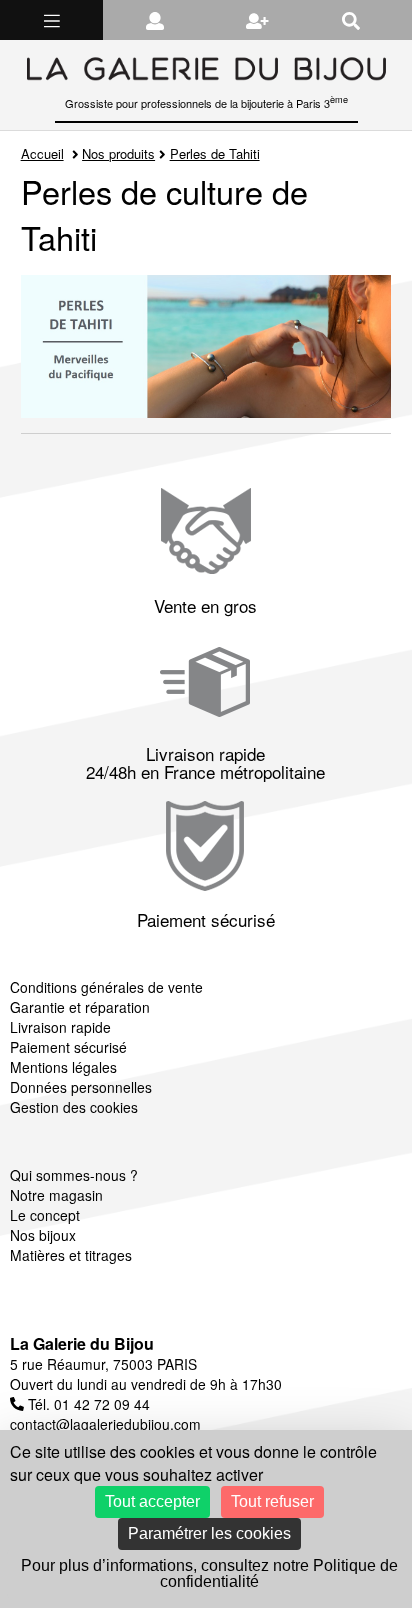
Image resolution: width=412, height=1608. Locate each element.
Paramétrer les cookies (209, 1533)
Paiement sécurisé (68, 1047)
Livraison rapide (60, 1027)
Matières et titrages (71, 1255)
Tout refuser (272, 1501)
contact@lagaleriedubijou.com (105, 1424)
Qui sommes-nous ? (74, 1175)
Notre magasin (56, 1195)
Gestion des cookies (74, 1107)
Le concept (45, 1215)
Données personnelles (81, 1087)
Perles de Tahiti (215, 153)
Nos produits (118, 153)
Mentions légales (63, 1067)
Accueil (42, 153)
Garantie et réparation (80, 1007)
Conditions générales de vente (106, 987)
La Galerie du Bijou (82, 1343)
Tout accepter (152, 1501)
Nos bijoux (43, 1235)
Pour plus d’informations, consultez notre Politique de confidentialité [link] (209, 1573)
